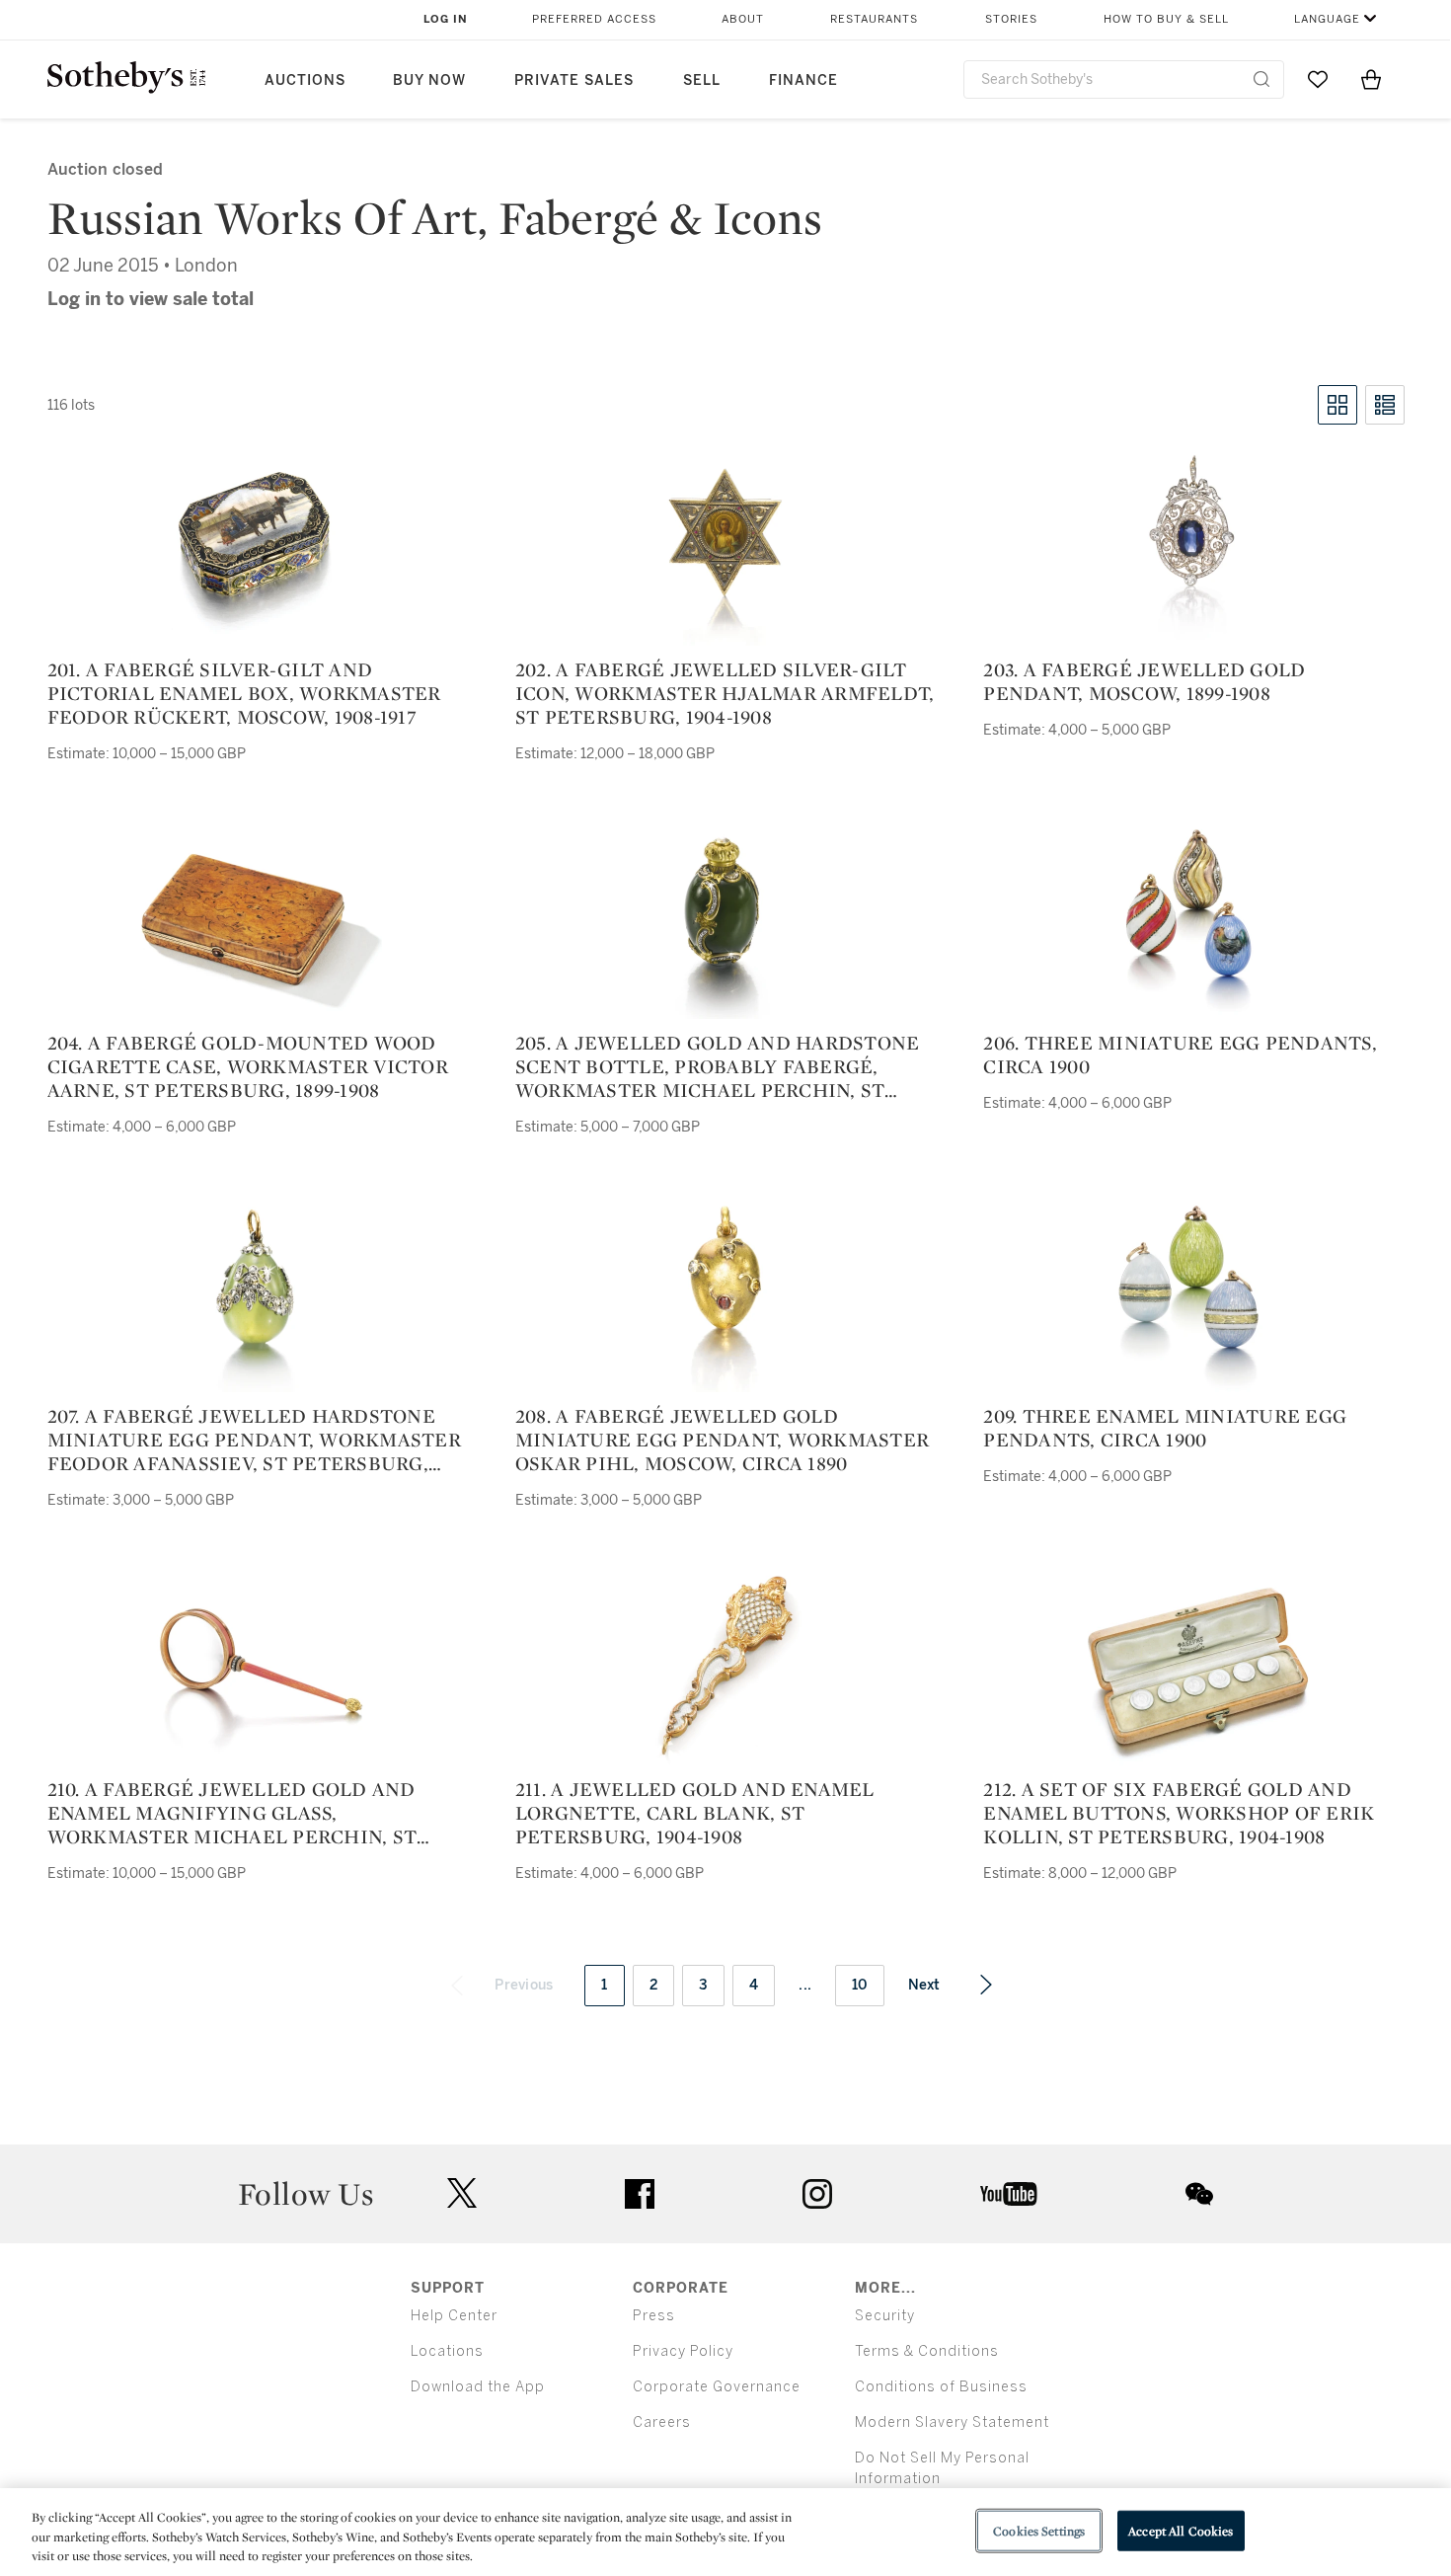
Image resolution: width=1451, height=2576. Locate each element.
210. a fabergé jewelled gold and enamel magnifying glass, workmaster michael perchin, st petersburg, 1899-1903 (232, 1813)
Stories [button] (1011, 19)
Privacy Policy (683, 2351)
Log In (446, 19)
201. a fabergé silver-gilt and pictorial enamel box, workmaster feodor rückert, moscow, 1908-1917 (244, 693)
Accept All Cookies (1181, 2530)
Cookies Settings (1039, 2530)
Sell (702, 80)
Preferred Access (594, 19)
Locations (447, 2351)
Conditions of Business (941, 2387)
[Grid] (1337, 405)
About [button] (743, 19)
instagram (817, 2194)
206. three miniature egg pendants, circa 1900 (1180, 1054)
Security (885, 2316)
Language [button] (1327, 19)
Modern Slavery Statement (952, 2422)
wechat (1199, 2194)
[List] (1385, 405)
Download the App (478, 2387)
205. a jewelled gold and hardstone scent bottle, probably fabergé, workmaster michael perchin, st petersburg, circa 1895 (718, 1066)
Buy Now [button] (429, 80)
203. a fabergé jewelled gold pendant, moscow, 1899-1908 (1144, 681)
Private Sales (574, 80)
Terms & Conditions (927, 2351)
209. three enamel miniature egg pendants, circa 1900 (1165, 1428)
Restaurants (874, 19)
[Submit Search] (1261, 79)
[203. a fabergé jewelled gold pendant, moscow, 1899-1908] (1194, 547)
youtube (1009, 2194)
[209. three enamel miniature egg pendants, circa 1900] (1193, 1293)
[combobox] (1124, 79)
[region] (725, 2532)
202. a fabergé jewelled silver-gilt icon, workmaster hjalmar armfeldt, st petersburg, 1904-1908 (725, 693)
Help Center (454, 2316)
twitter (462, 2193)
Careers (662, 2422)
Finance (803, 80)
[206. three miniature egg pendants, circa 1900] (1193, 920)
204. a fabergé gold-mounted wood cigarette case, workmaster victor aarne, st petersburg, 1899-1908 (248, 1066)
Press (654, 2316)
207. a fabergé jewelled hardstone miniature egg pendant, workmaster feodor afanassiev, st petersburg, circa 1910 (254, 1440)
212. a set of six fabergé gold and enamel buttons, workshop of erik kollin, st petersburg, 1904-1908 (1179, 1813)
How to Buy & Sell (1166, 19)
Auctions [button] (305, 80)
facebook (640, 2194)
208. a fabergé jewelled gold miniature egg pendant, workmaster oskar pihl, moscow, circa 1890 (722, 1440)
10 (860, 1985)
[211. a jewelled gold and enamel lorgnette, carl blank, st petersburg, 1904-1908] (726, 1667)
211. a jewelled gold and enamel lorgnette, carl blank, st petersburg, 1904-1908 (695, 1813)
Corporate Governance (717, 2387)
